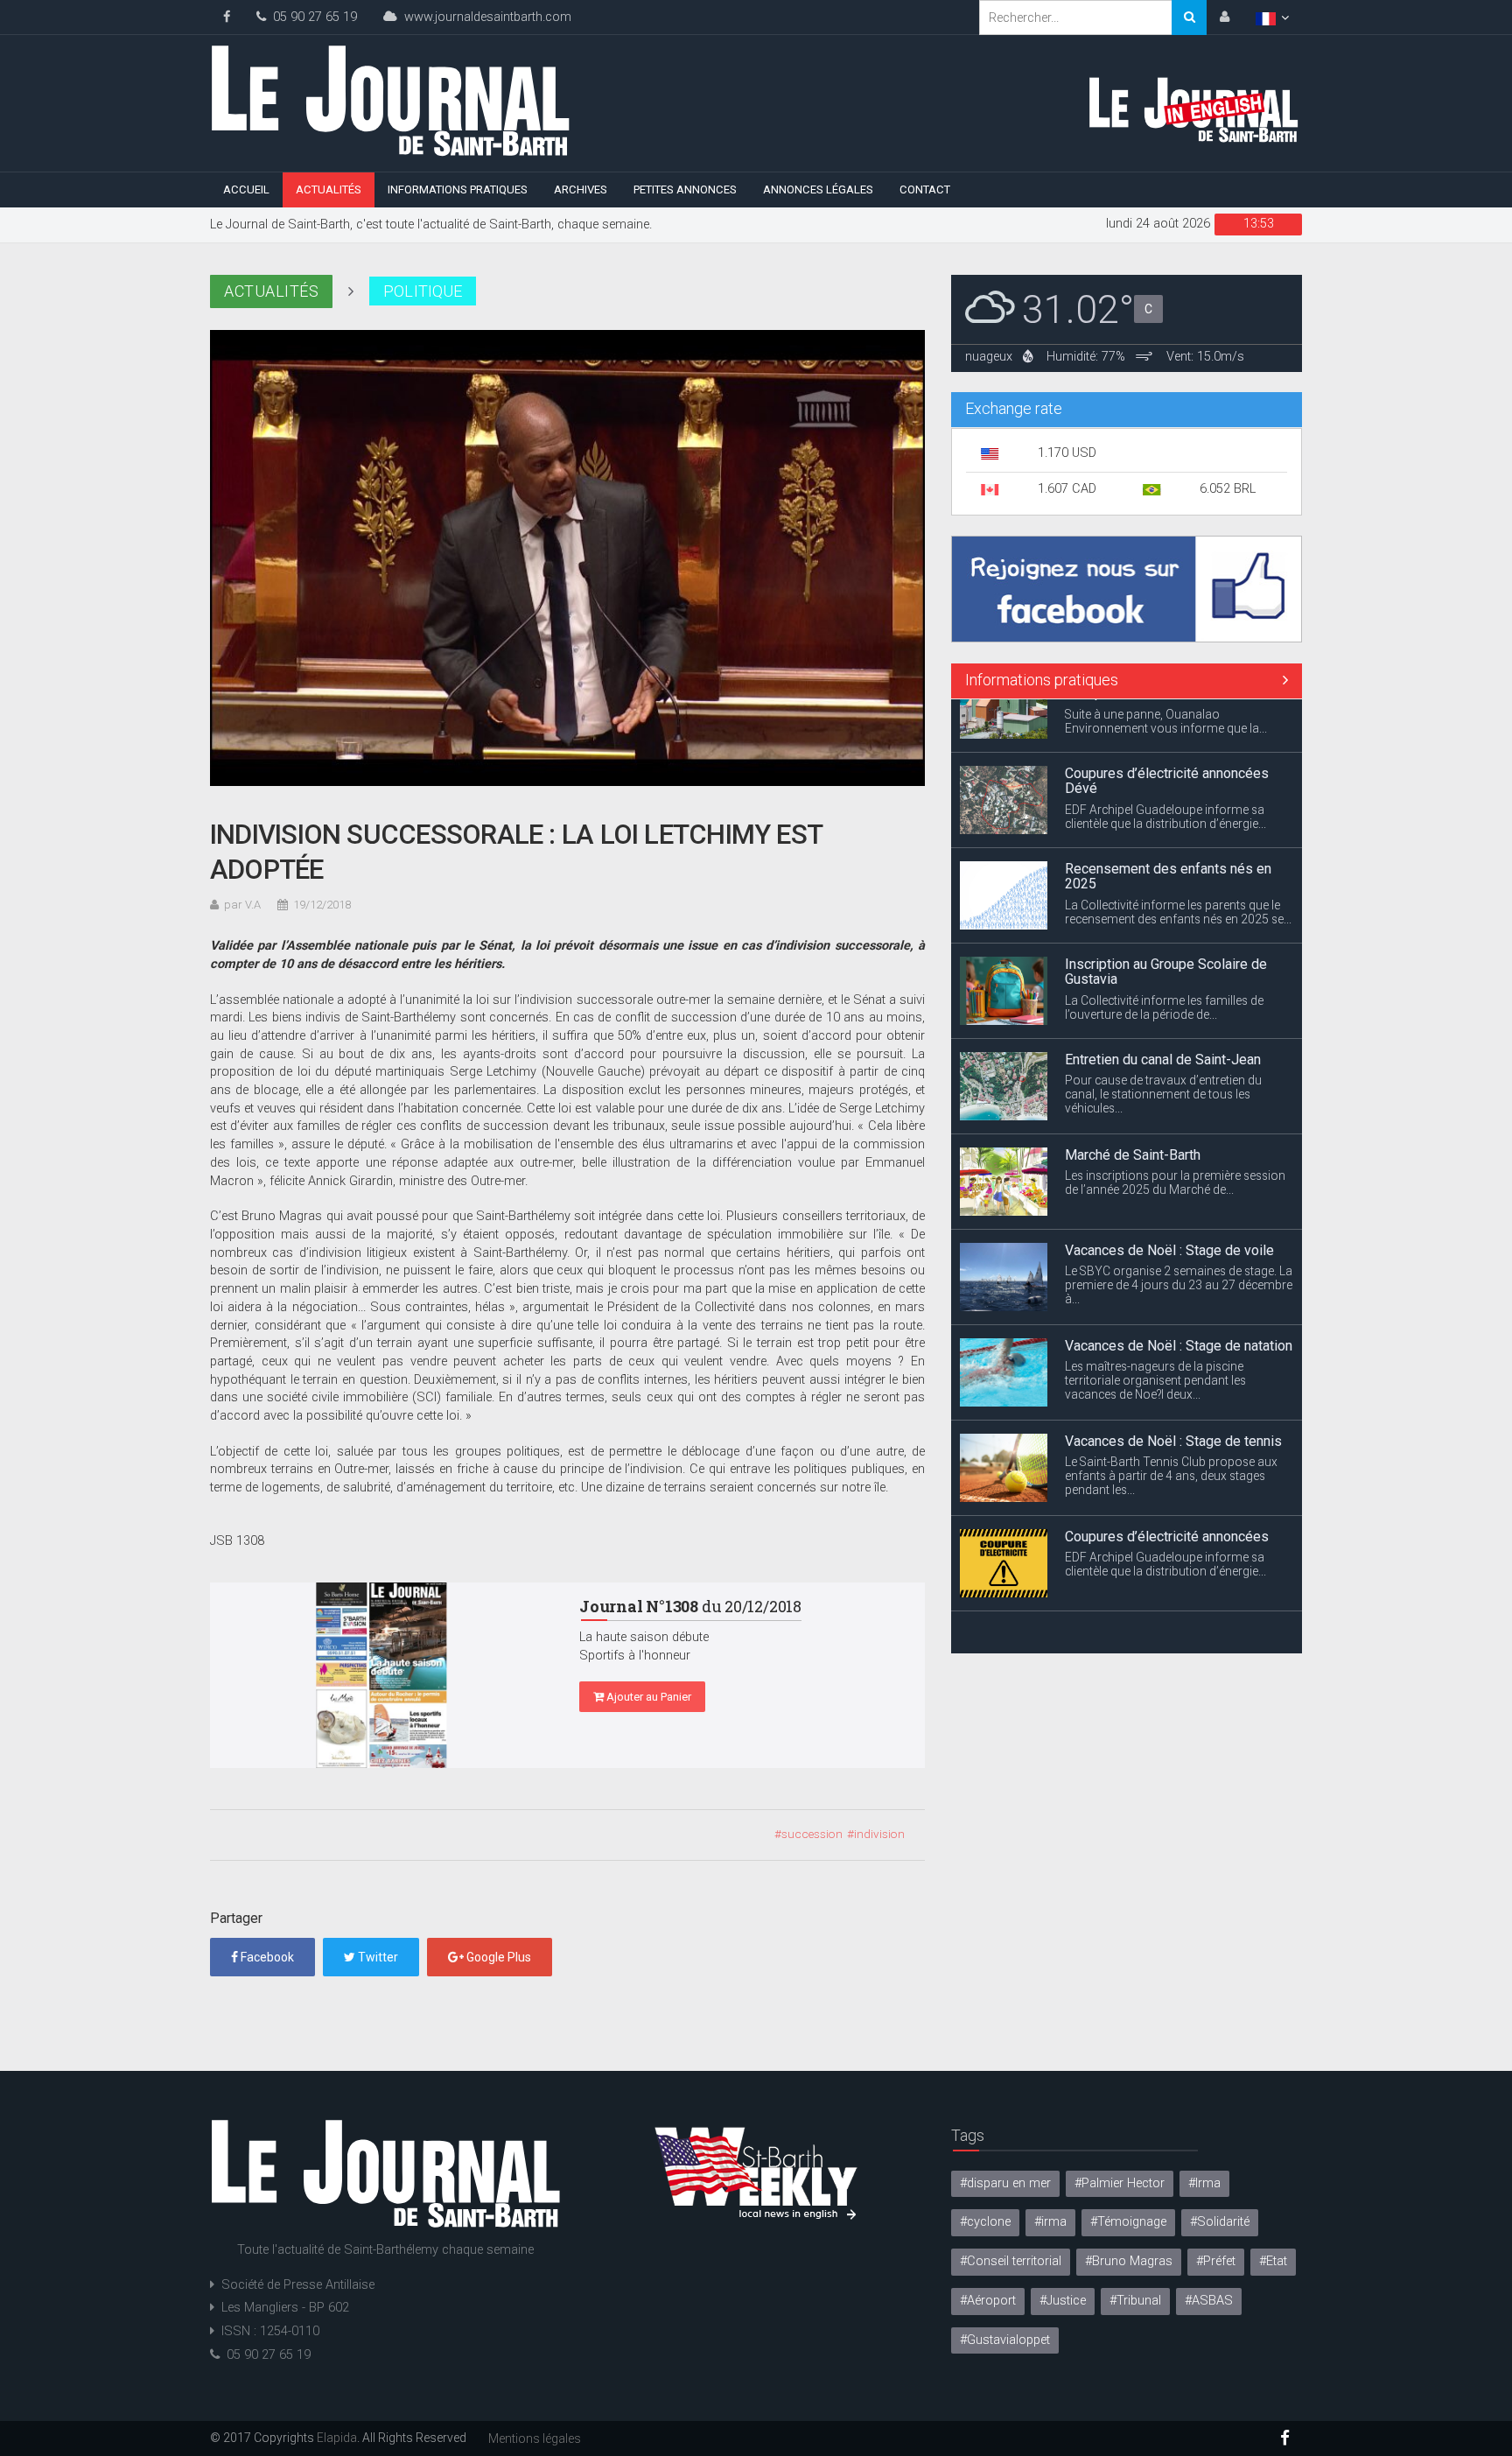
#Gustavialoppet (1005, 2340)
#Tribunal (1135, 2301)
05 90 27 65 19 (311, 17)
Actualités (329, 189)
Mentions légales (535, 2438)
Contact (925, 189)
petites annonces (685, 189)
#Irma (1204, 2183)
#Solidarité (1220, 2222)
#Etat (1273, 2261)
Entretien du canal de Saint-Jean (1163, 1006)
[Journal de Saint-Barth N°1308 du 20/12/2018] (381, 1675)
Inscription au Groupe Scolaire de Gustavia (1166, 919)
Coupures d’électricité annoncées (1167, 1483)
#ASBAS (1209, 2301)
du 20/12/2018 (690, 1606)
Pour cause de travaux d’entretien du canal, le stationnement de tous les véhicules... (1163, 1041)
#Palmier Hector (1120, 2183)
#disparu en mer (1005, 2183)
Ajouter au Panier (647, 1697)
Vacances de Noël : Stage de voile (1169, 1197)
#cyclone (985, 2222)
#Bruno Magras (1129, 2261)
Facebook (266, 1957)
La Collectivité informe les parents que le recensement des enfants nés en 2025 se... (1178, 859)
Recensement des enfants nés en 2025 (1168, 823)
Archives (581, 189)
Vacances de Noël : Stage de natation (1179, 1292)
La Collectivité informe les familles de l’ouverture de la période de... (1164, 954)
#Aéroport (988, 2301)
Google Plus (497, 1957)
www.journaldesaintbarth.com (484, 17)
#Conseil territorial (1011, 2261)
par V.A (242, 905)
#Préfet (1216, 2261)
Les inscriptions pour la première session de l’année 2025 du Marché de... (1175, 1129)
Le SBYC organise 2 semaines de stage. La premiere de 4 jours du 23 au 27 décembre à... (1179, 1232)
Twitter (377, 1957)
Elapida (337, 2438)
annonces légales (818, 189)
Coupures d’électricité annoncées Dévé (1167, 728)
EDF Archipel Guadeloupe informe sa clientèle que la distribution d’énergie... (1165, 763)
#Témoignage (1128, 2222)
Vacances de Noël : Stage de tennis (1173, 1388)
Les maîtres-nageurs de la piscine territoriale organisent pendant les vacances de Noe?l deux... (1155, 1327)
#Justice (1063, 2301)
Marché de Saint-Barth (1133, 1102)
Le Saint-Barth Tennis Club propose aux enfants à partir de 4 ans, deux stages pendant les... (1171, 1422)
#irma (1050, 2222)
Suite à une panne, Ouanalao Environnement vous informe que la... (1166, 1622)
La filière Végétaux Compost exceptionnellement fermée (1152, 1586)
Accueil (246, 189)
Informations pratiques (458, 189)
